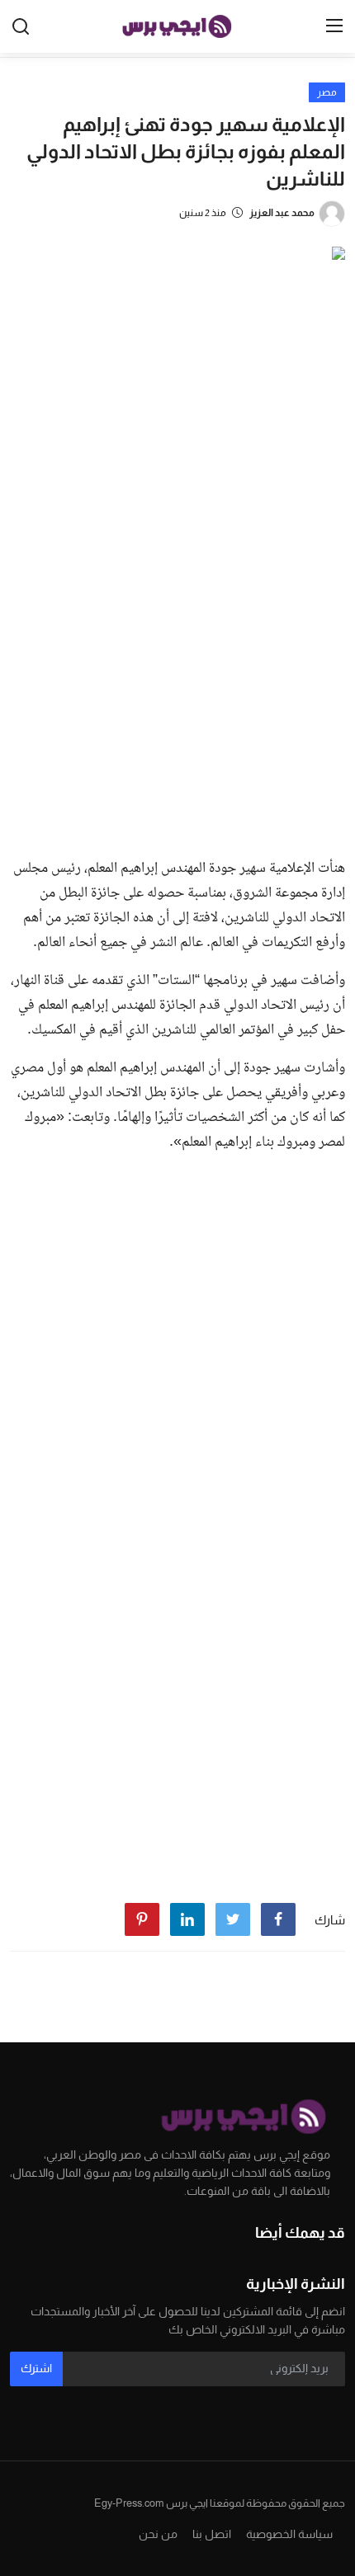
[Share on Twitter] (233, 1919)
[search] (21, 26)
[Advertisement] (177, 659)
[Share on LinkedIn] (187, 1919)
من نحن (158, 2534)
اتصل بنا (212, 2534)
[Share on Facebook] (278, 1919)
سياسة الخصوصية (289, 2534)
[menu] (334, 26)
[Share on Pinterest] (142, 1919)
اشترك (36, 2368)
